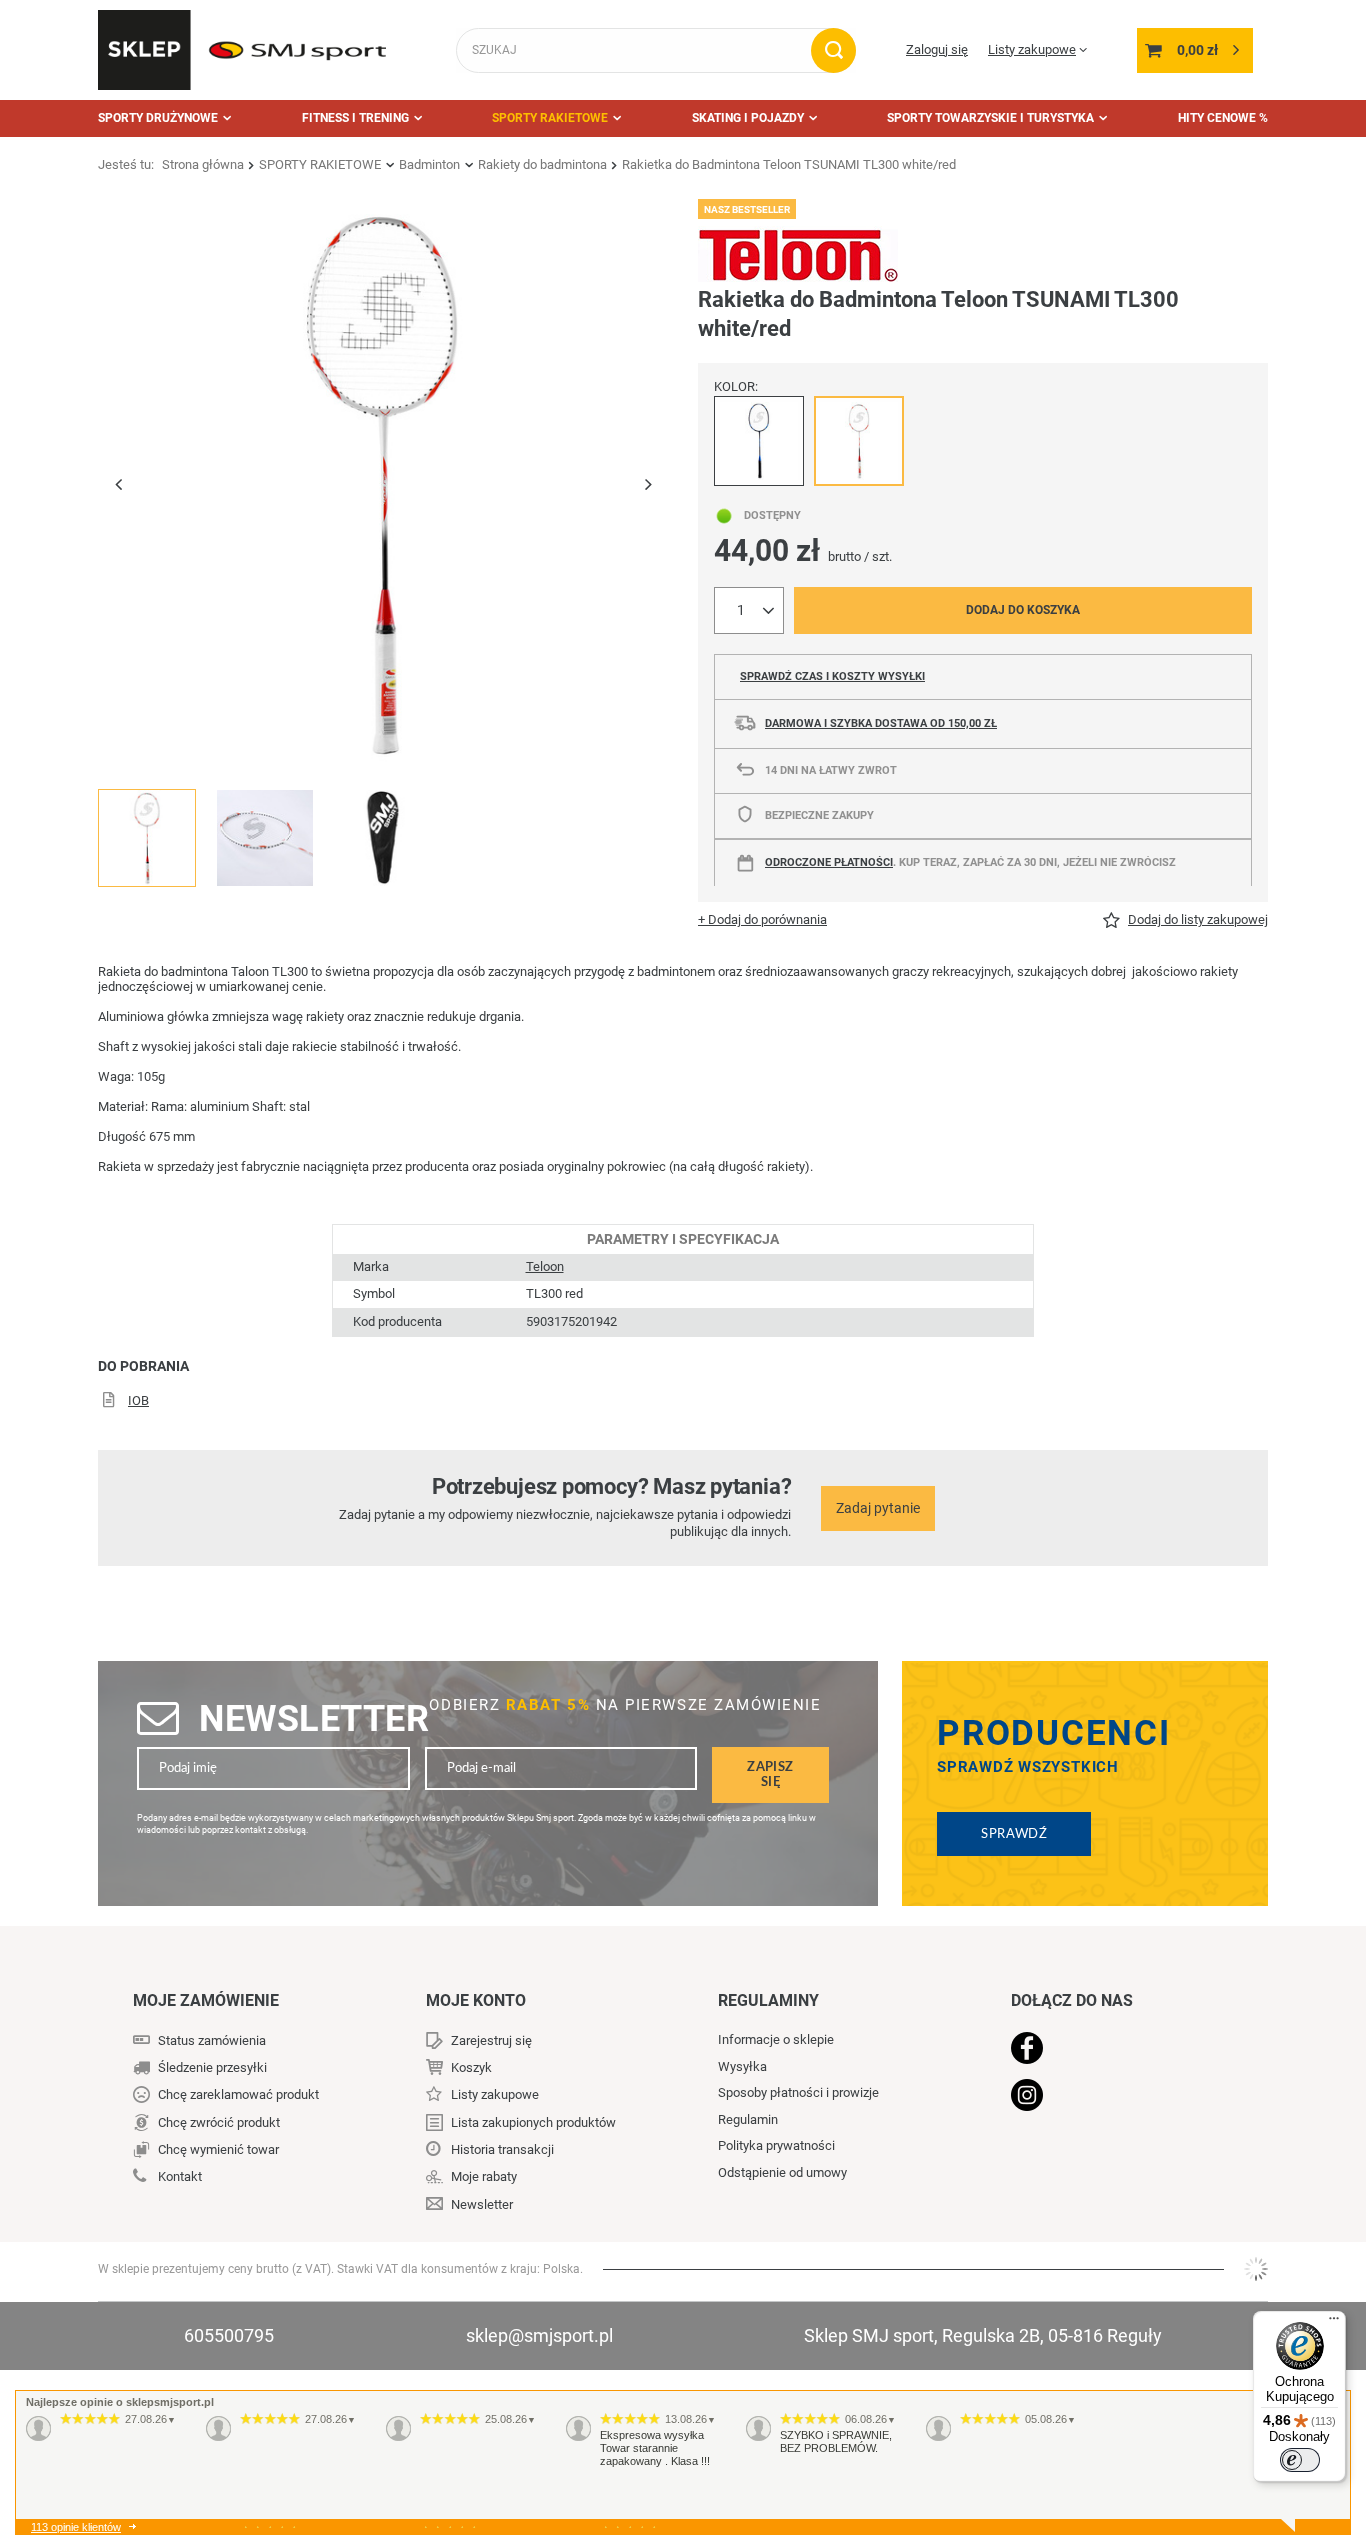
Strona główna (203, 164)
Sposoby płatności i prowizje (798, 2092)
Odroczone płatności (829, 862)
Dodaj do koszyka (1023, 610)
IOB (138, 1400)
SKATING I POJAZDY (748, 118)
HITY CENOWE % (1223, 118)
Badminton (429, 164)
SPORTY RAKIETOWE (550, 118)
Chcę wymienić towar (218, 2149)
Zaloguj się (937, 49)
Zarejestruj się (491, 2040)
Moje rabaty (484, 2176)
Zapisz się (770, 1774)
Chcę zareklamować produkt (238, 2094)
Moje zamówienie (206, 2000)
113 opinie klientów (76, 2527)
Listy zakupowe (1032, 49)
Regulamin (748, 2119)
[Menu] (1334, 2323)
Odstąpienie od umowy (782, 2172)
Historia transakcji (502, 2149)
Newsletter (314, 1718)
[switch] (1300, 2460)
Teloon (545, 1266)
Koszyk (471, 2067)
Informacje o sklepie (776, 2039)
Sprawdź (1014, 1834)
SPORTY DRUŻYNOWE (158, 118)
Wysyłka (742, 2066)
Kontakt (180, 2176)
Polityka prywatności (776, 2145)
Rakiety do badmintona (542, 164)
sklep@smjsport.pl (539, 2335)
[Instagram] (1115, 2097)
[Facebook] (1115, 2050)
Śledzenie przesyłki (212, 2067)
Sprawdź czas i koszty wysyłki (832, 676)
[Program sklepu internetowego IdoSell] (1256, 2269)
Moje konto (476, 2000)
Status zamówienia (212, 2040)
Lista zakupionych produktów (533, 2122)
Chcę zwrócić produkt (219, 2122)
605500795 (229, 2335)
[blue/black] (759, 441)
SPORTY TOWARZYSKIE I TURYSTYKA (990, 118)
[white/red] (859, 441)
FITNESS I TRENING (355, 118)
